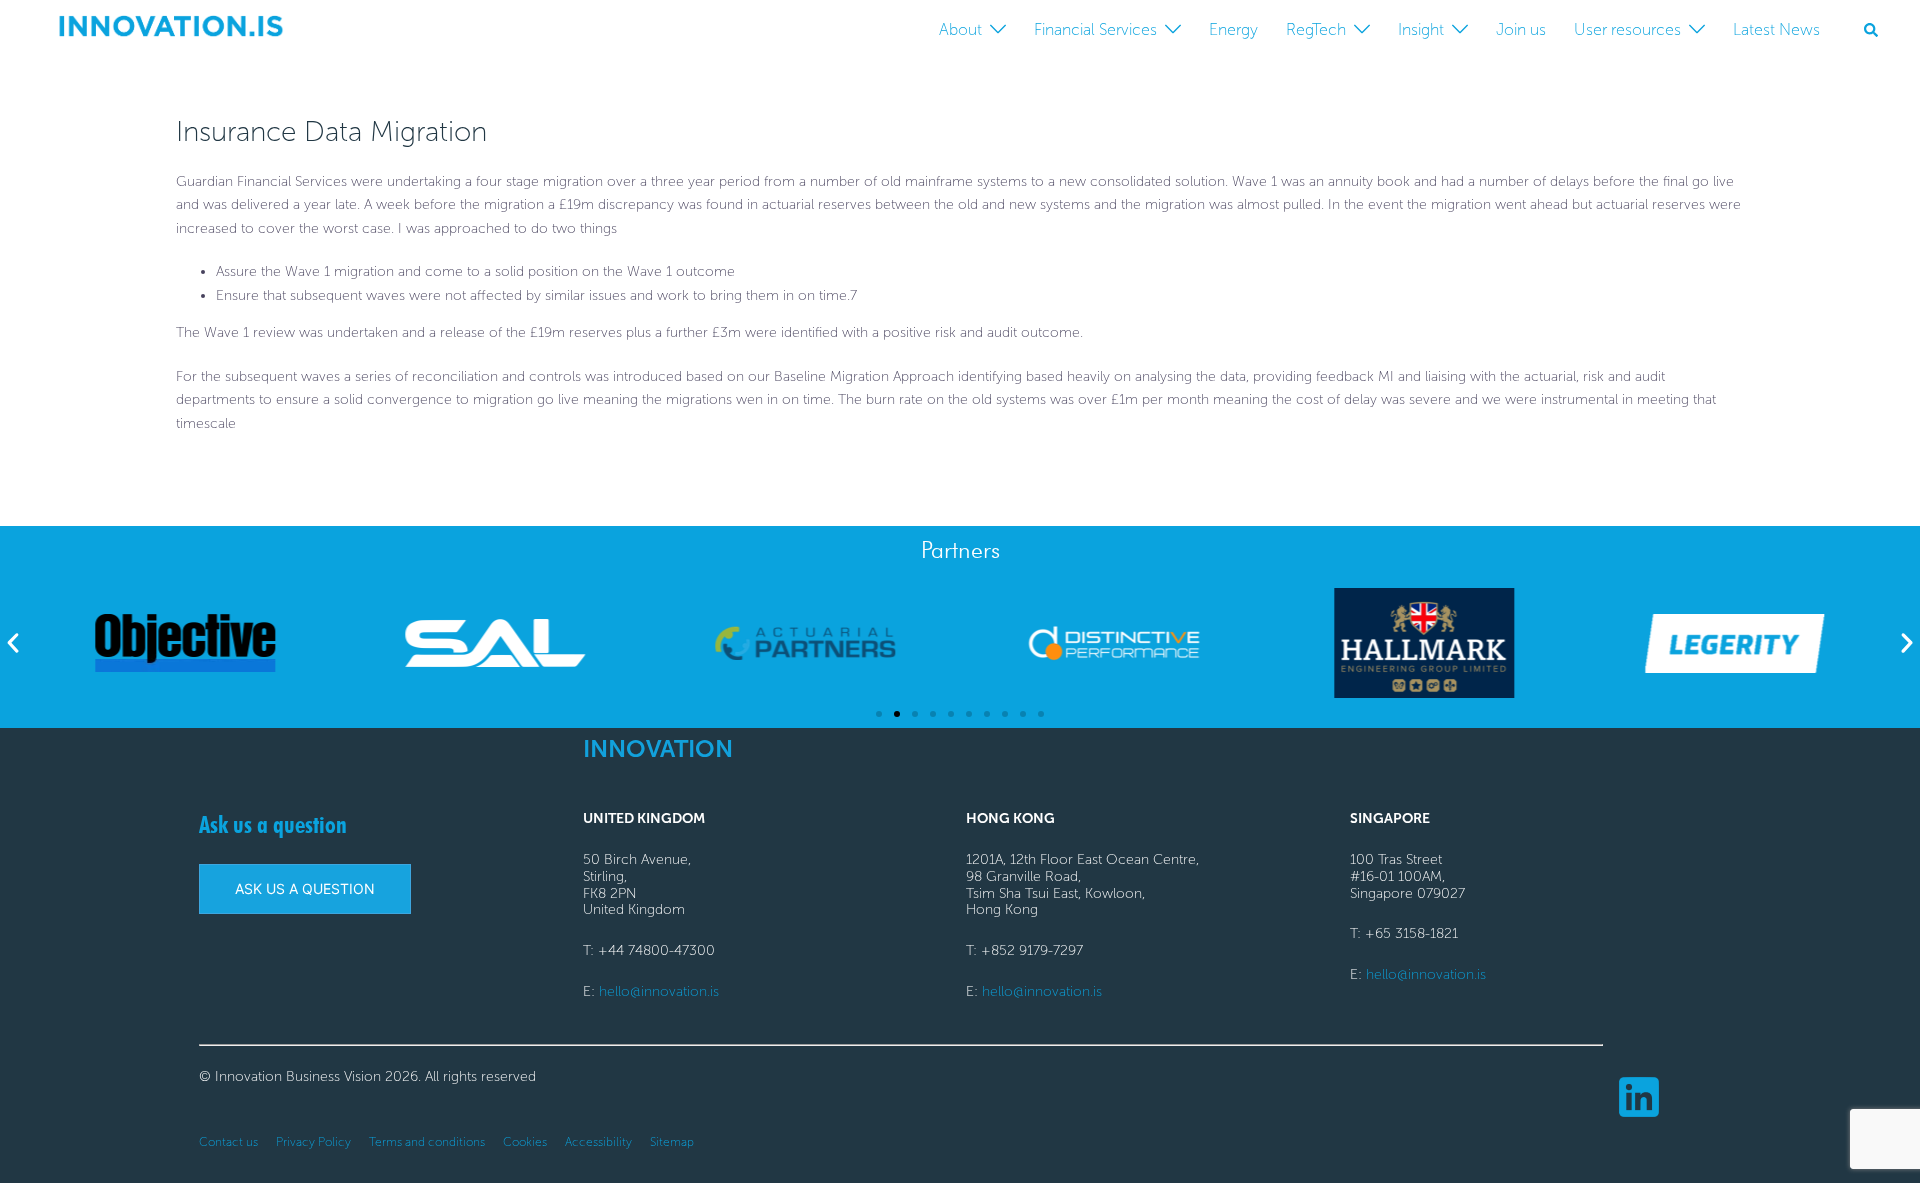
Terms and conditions (427, 1142)
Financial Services (1095, 29)
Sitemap (672, 1142)
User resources (1627, 29)
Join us (1521, 29)
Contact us (228, 1142)
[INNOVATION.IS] (170, 28)
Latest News (1776, 29)
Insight (1421, 29)
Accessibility (598, 1142)
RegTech (1316, 29)
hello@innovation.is (659, 991)
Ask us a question (273, 824)
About (960, 29)
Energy (1233, 29)
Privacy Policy (313, 1142)
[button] (1872, 30)
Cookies (525, 1142)
